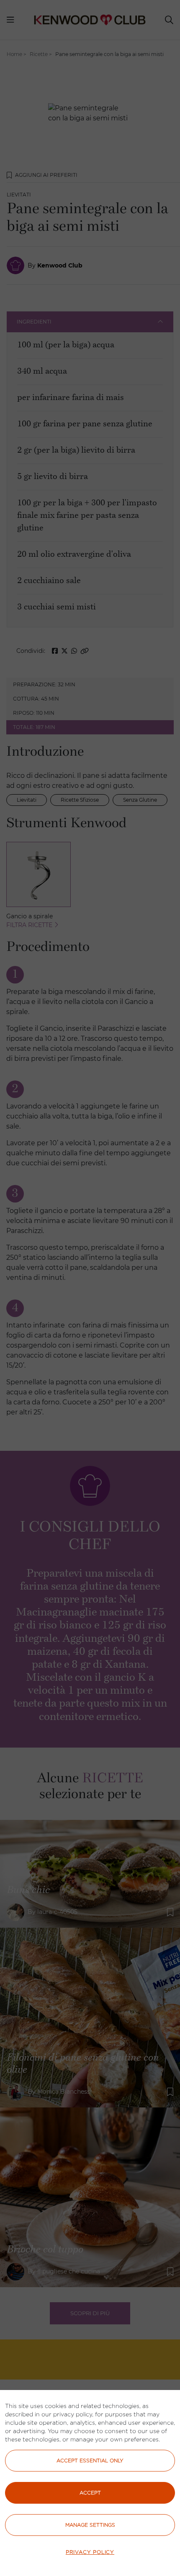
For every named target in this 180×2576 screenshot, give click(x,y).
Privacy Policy (90, 2552)
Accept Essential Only (90, 2460)
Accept (90, 2493)
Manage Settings (90, 2525)
